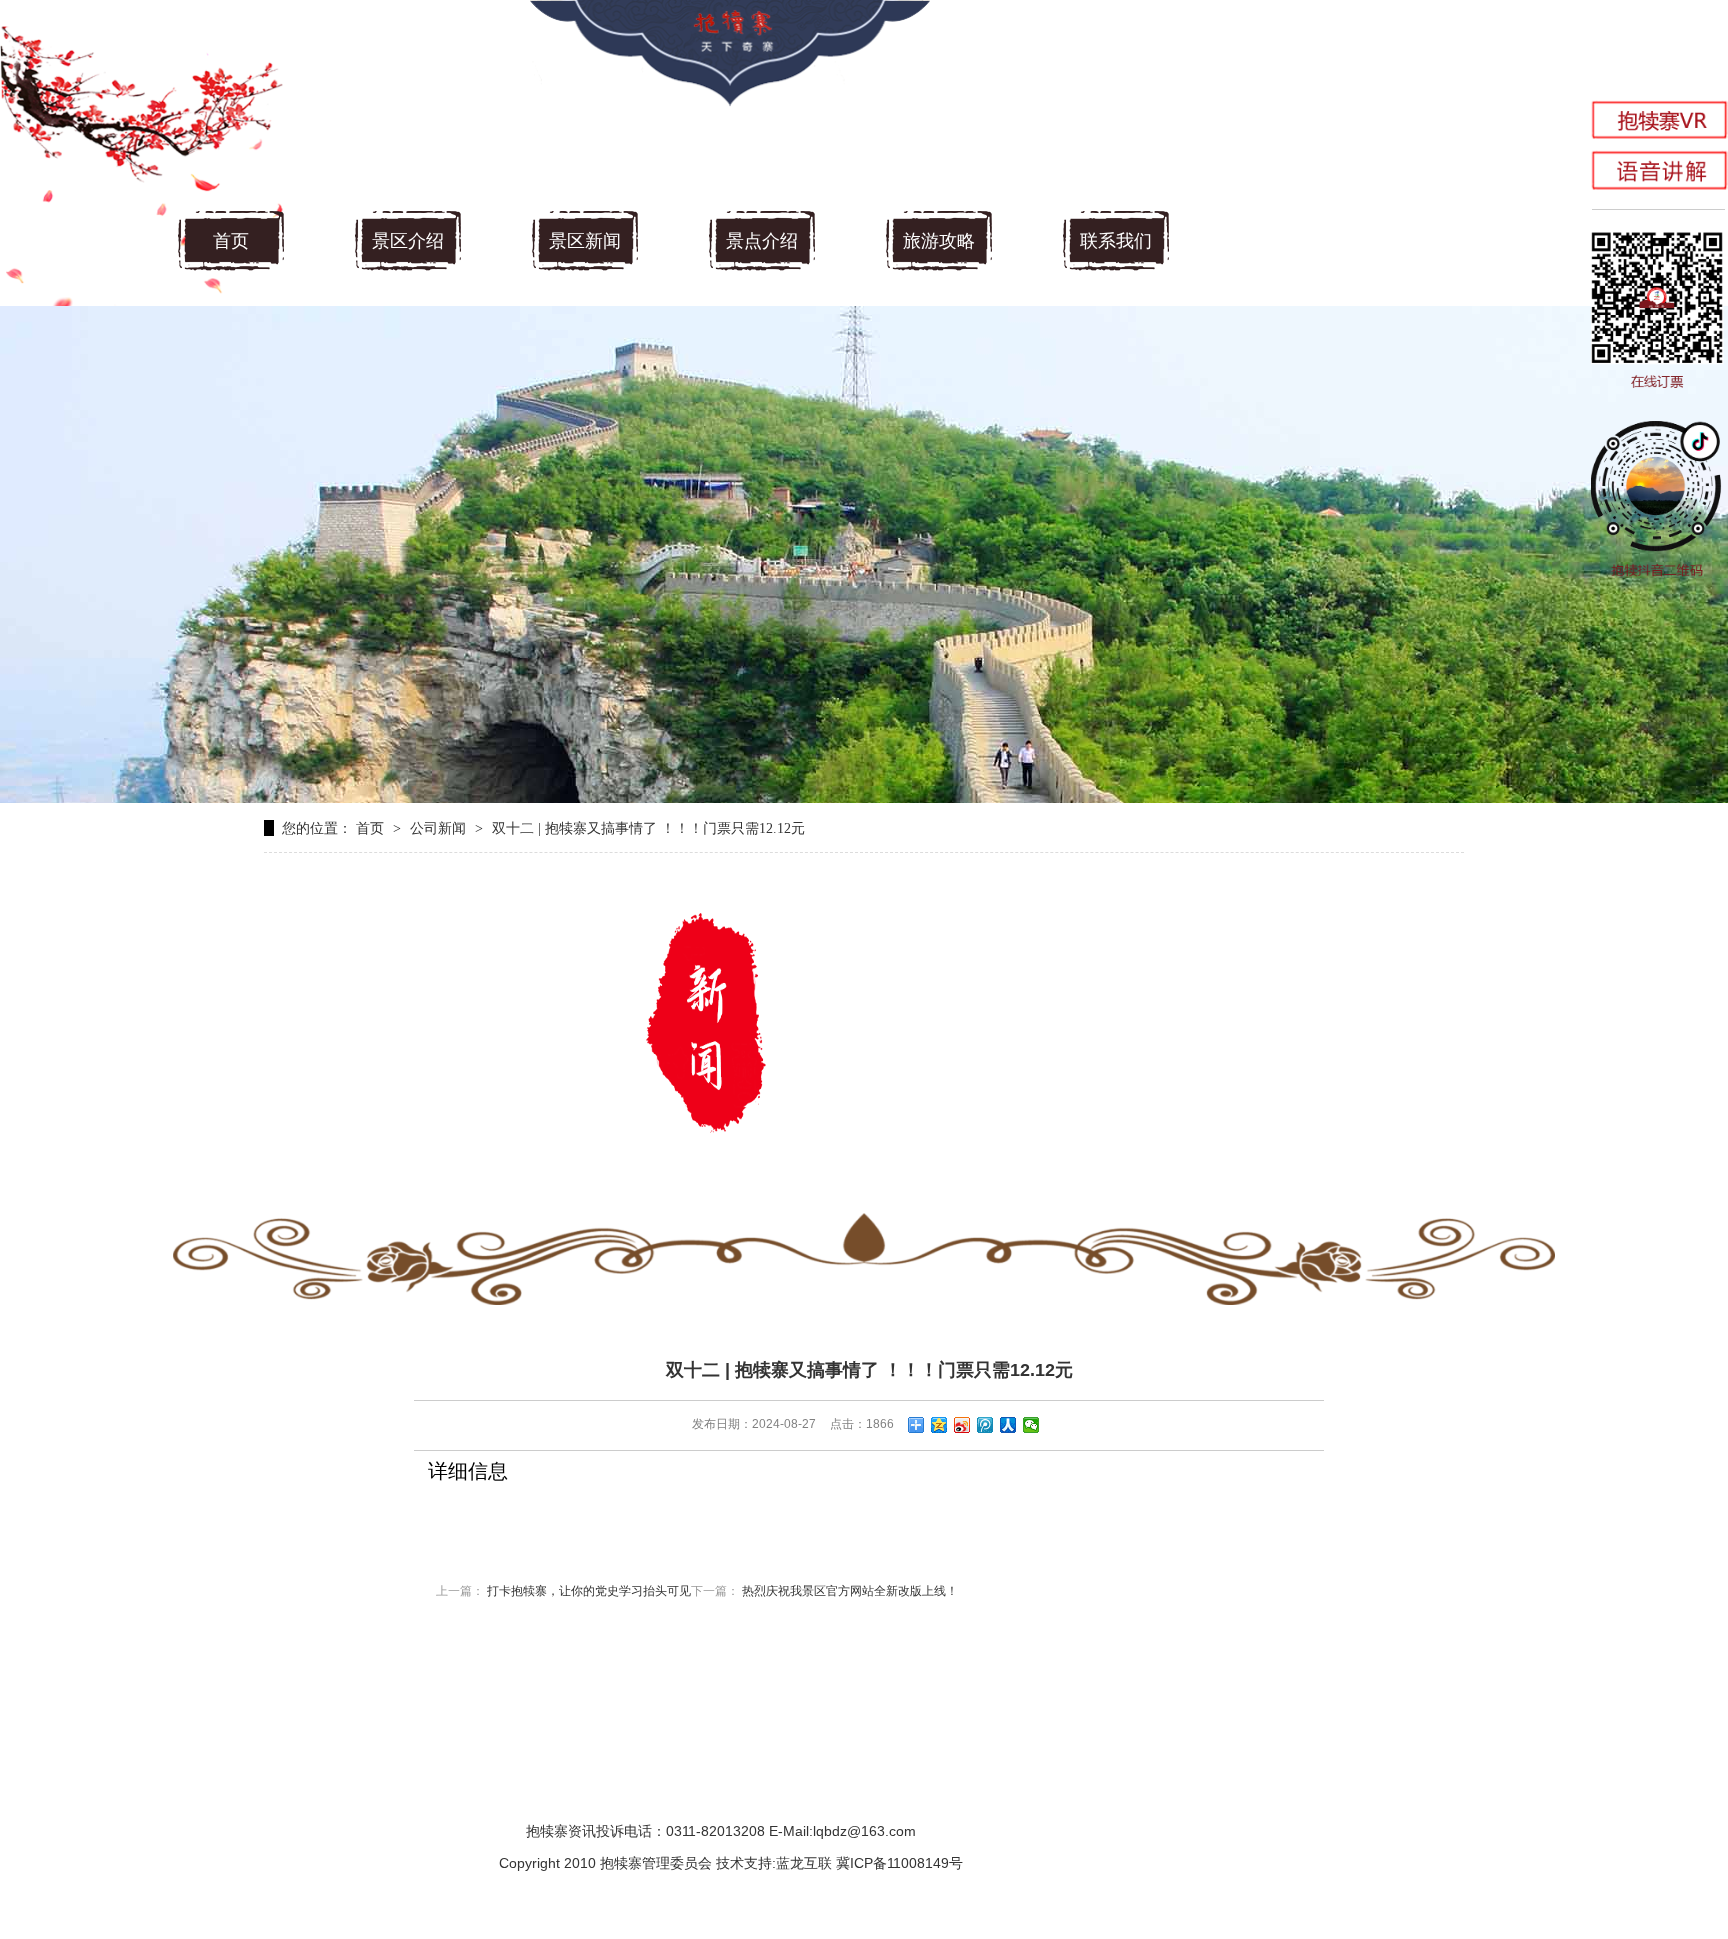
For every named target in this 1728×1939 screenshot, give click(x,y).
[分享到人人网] (1008, 1425)
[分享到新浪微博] (962, 1425)
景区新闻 (585, 241)
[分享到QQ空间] (939, 1425)
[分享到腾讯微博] (985, 1425)
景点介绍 (762, 241)
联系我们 (1116, 241)
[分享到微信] (1031, 1425)
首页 (231, 241)
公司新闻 (438, 828)
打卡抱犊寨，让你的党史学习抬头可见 (589, 1591)
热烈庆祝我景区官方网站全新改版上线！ (850, 1591)
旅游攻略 (939, 241)
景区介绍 (408, 241)
